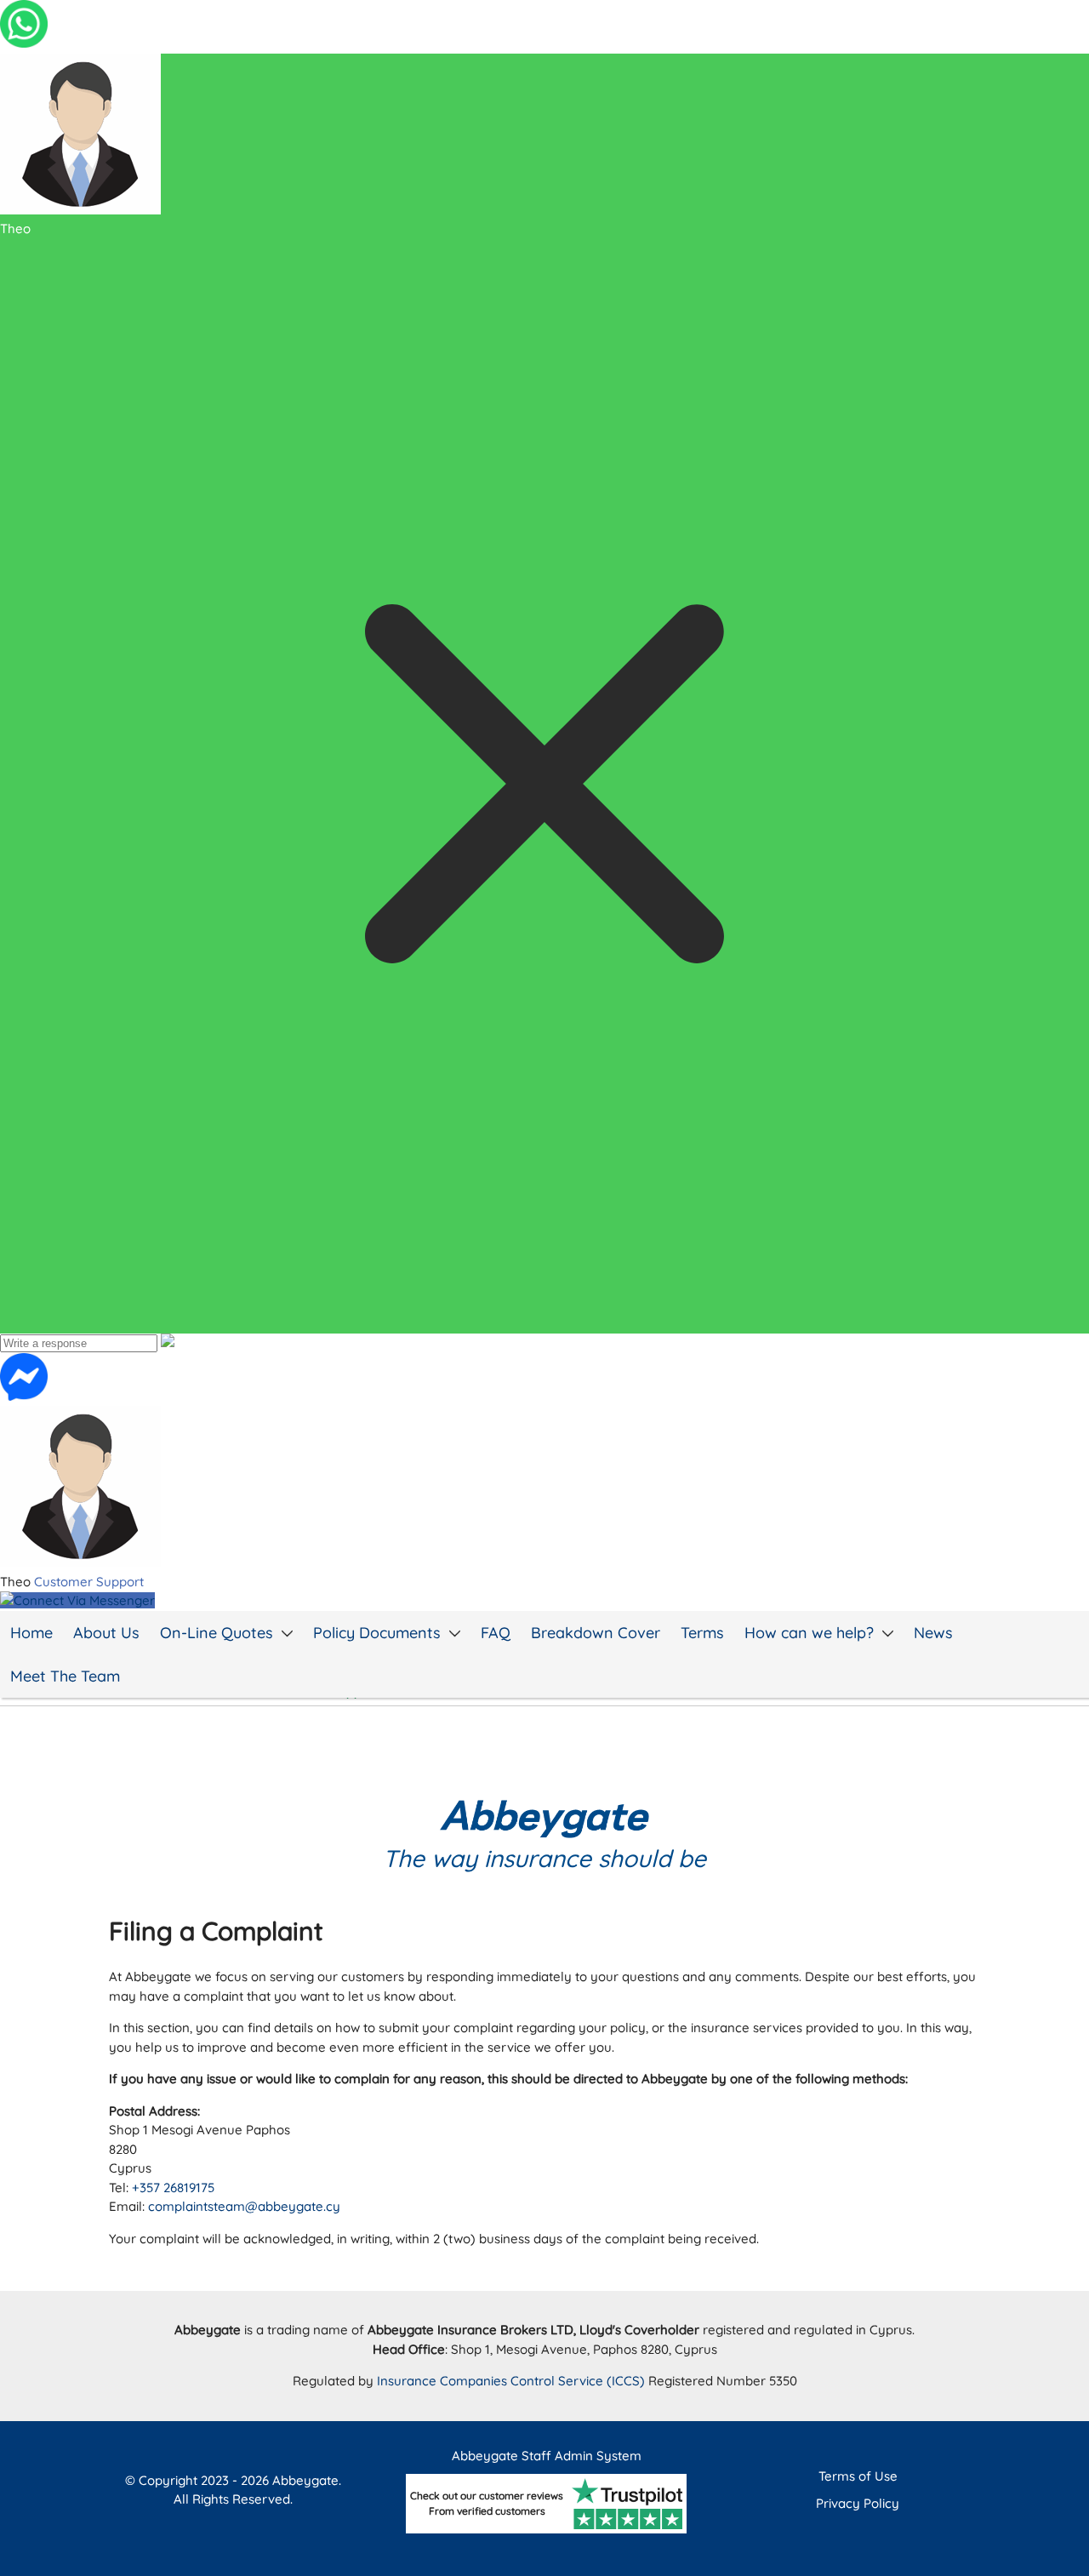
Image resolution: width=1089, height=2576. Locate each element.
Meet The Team (65, 1676)
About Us (106, 1633)
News (933, 1633)
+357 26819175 (173, 2188)
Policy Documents (377, 1633)
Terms (702, 1633)
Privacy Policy (858, 2503)
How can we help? (809, 1633)
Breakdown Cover (596, 1633)
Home (31, 1633)
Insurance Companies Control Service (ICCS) (513, 2381)
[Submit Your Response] (168, 1342)
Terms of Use (858, 2476)
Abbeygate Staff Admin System (547, 2456)
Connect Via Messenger (84, 1600)
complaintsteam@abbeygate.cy (244, 2206)
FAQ (496, 1633)
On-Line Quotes (217, 1633)
